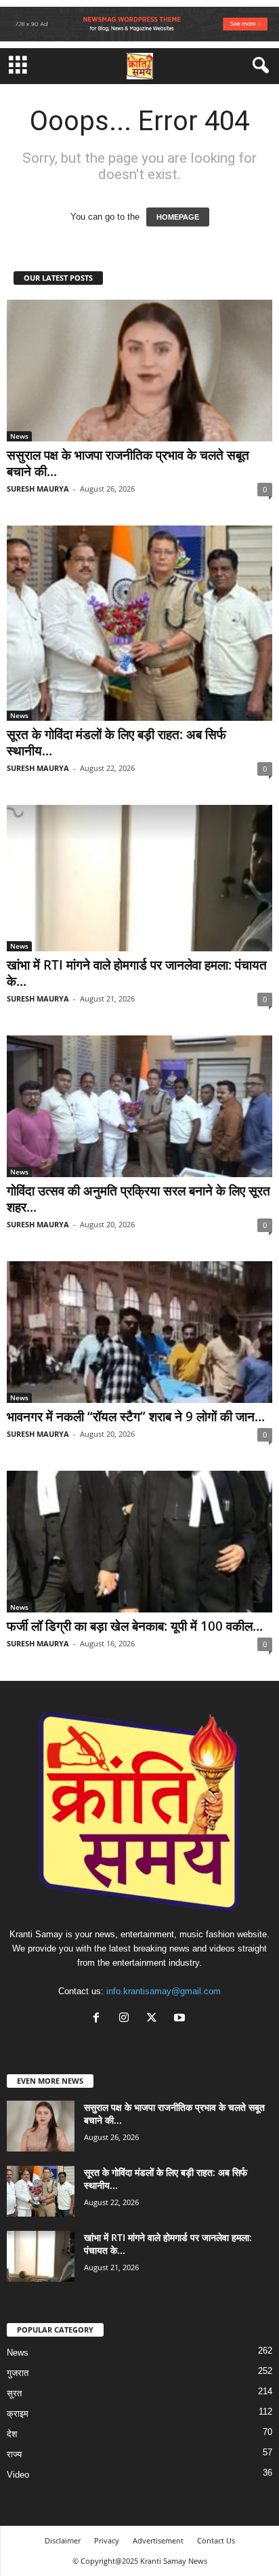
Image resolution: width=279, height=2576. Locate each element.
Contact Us (216, 2540)
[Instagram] (127, 2019)
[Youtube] (181, 2019)
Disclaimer (63, 2540)
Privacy (107, 2540)
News (19, 436)
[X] (155, 2019)
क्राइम (18, 2414)
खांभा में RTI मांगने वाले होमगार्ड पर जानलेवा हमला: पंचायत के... (137, 973)
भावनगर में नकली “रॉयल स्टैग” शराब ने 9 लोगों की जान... (136, 1416)
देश (12, 2434)
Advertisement (158, 2540)
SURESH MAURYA (38, 489)
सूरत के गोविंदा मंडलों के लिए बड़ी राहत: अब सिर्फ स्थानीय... (116, 742)
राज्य (14, 2454)
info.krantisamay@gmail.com (164, 1991)
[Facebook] (99, 2019)
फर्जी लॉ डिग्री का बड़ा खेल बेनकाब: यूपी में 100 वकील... (135, 1626)
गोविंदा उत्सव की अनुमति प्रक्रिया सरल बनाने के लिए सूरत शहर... (138, 1199)
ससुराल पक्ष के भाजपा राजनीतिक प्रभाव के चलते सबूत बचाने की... (128, 463)
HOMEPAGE (178, 217)
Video (18, 2475)
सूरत (14, 2393)
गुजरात (18, 2373)
